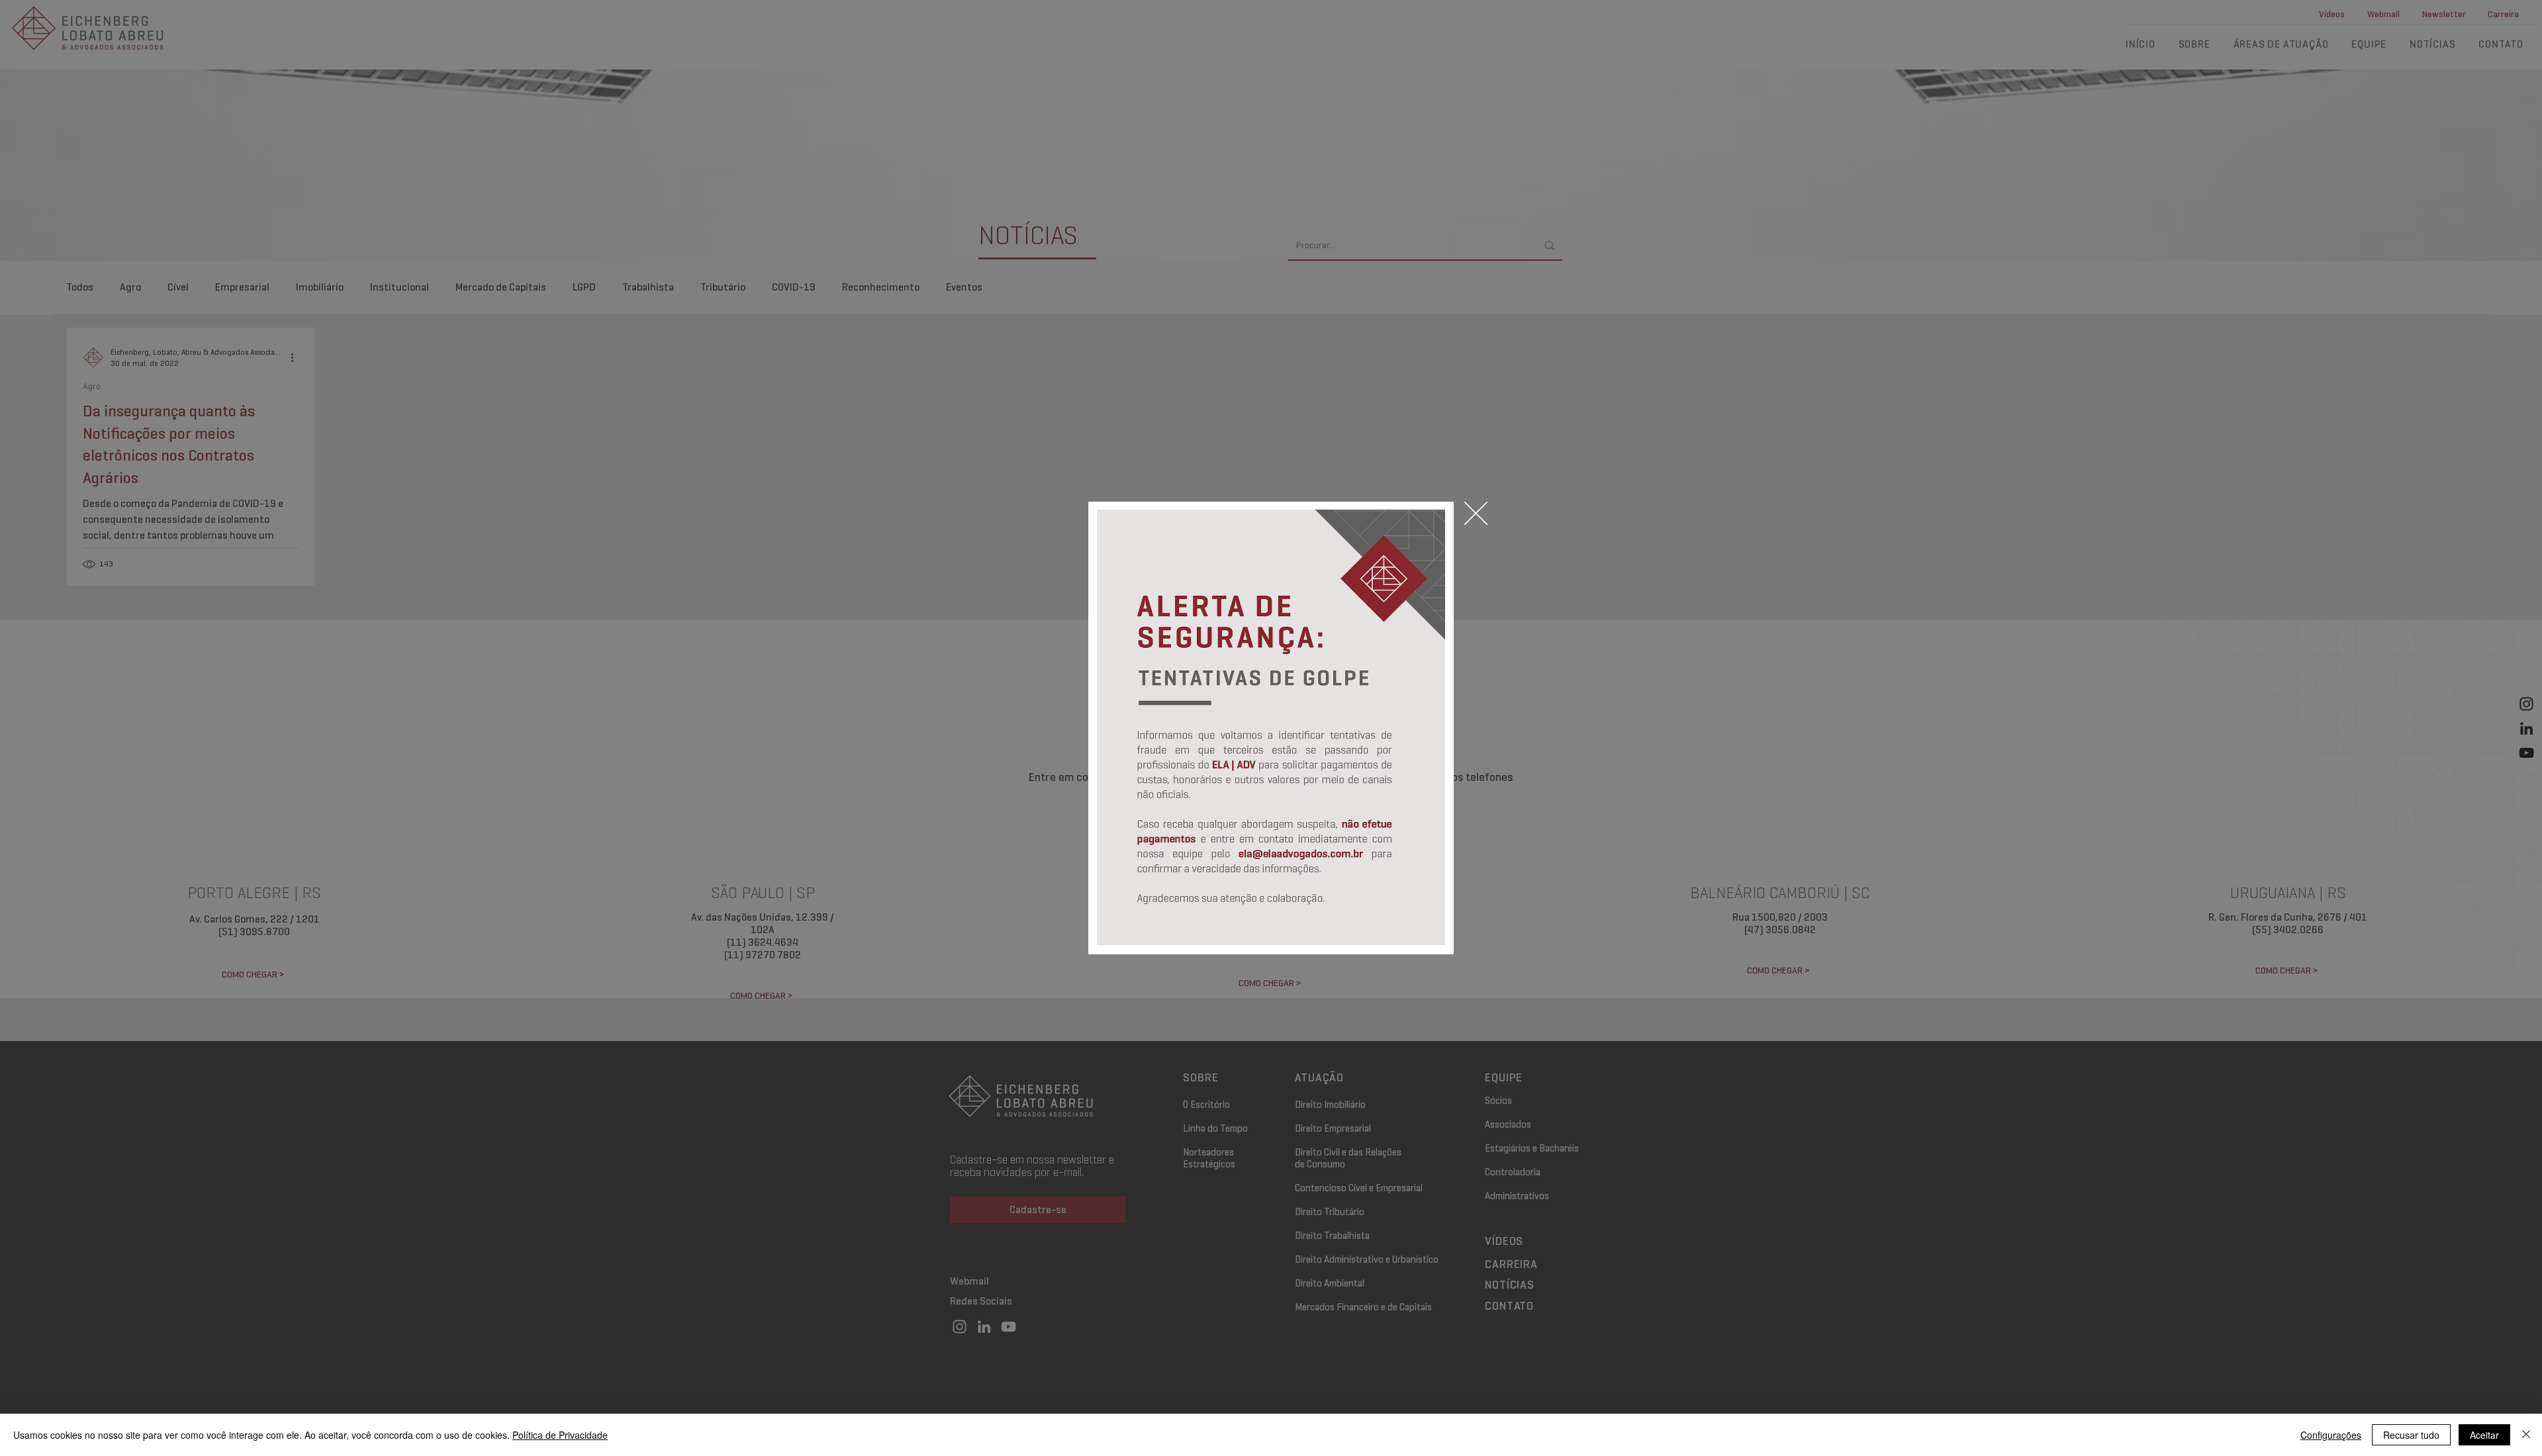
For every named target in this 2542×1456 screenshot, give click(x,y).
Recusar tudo (2411, 1435)
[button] (1476, 513)
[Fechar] (2526, 1435)
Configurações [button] (2331, 1435)
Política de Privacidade (560, 1435)
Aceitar (2484, 1435)
